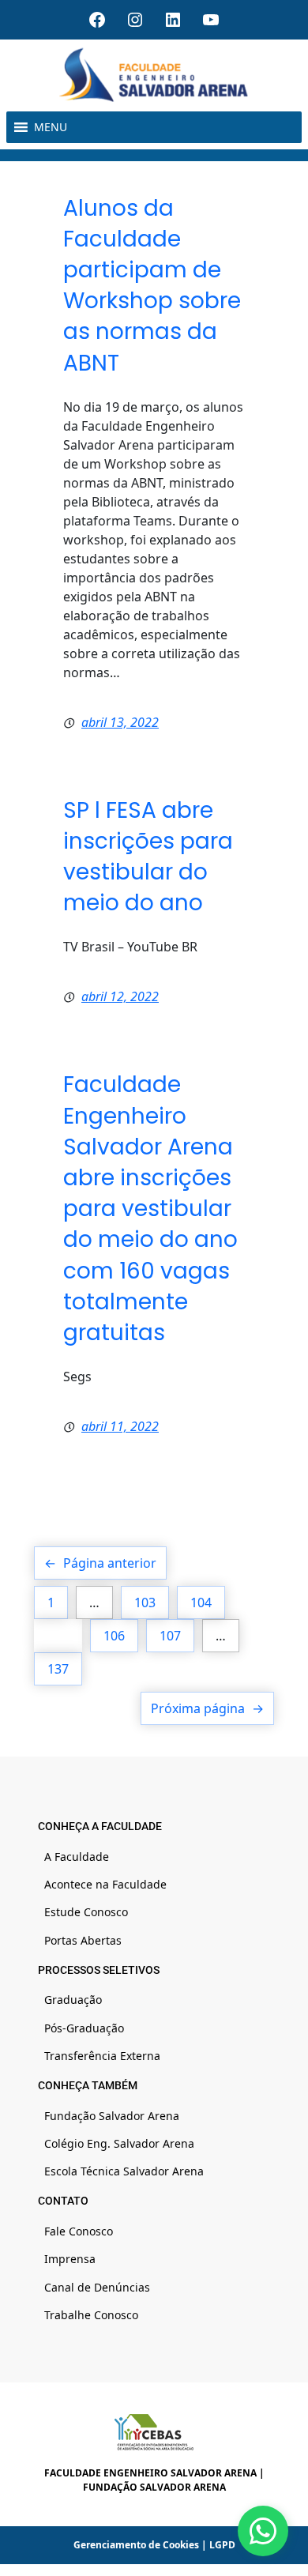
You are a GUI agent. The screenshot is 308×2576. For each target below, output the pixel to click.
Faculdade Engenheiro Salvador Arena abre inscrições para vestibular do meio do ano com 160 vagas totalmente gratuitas (150, 1209)
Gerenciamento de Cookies (136, 2545)
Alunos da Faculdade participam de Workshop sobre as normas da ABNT (152, 286)
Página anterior (100, 1563)
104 (201, 1602)
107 (170, 1636)
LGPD (222, 2545)
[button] (51, 127)
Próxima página (207, 1708)
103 (145, 1602)
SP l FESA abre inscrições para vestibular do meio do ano (148, 857)
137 (58, 1669)
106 (114, 1636)
